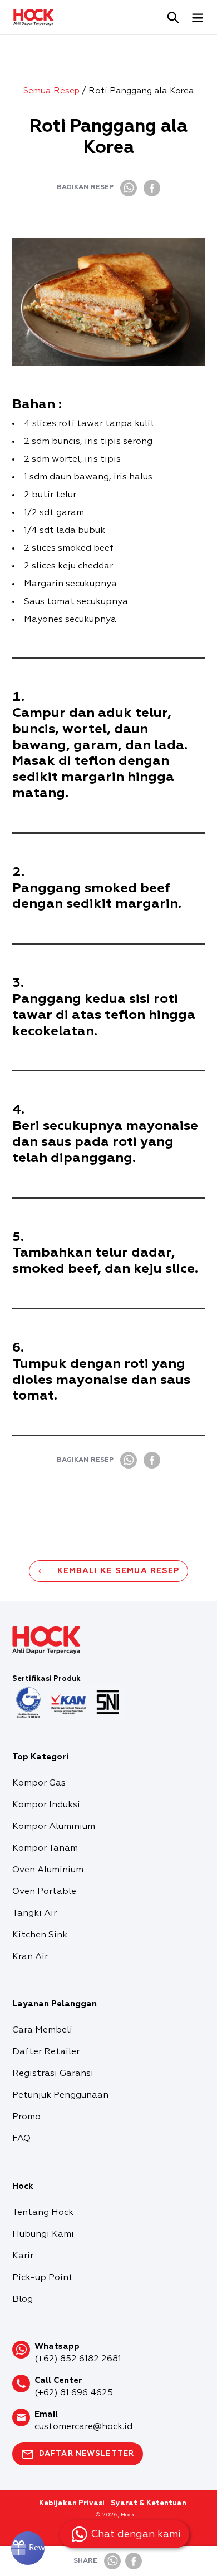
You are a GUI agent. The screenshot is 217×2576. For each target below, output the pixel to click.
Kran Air (30, 1957)
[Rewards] (28, 2548)
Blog (23, 2300)
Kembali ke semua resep (117, 1571)
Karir (23, 2256)
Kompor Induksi (46, 1805)
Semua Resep (51, 91)
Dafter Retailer (46, 2052)
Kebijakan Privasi (72, 2503)
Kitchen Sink (40, 1935)
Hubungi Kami (43, 2234)
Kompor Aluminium (54, 1827)
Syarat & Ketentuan (149, 2503)
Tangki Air (34, 1914)
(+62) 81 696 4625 (74, 2393)
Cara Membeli (42, 2030)
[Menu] (198, 17)
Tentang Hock (43, 2213)
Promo (26, 2117)
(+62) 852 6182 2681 (78, 2359)
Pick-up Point (43, 2278)
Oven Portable (44, 1892)
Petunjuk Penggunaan (60, 2095)
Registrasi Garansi (53, 2074)
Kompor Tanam (45, 1848)
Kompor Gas (39, 1783)
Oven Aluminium (48, 1870)
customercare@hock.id (83, 2427)
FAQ (21, 2139)
